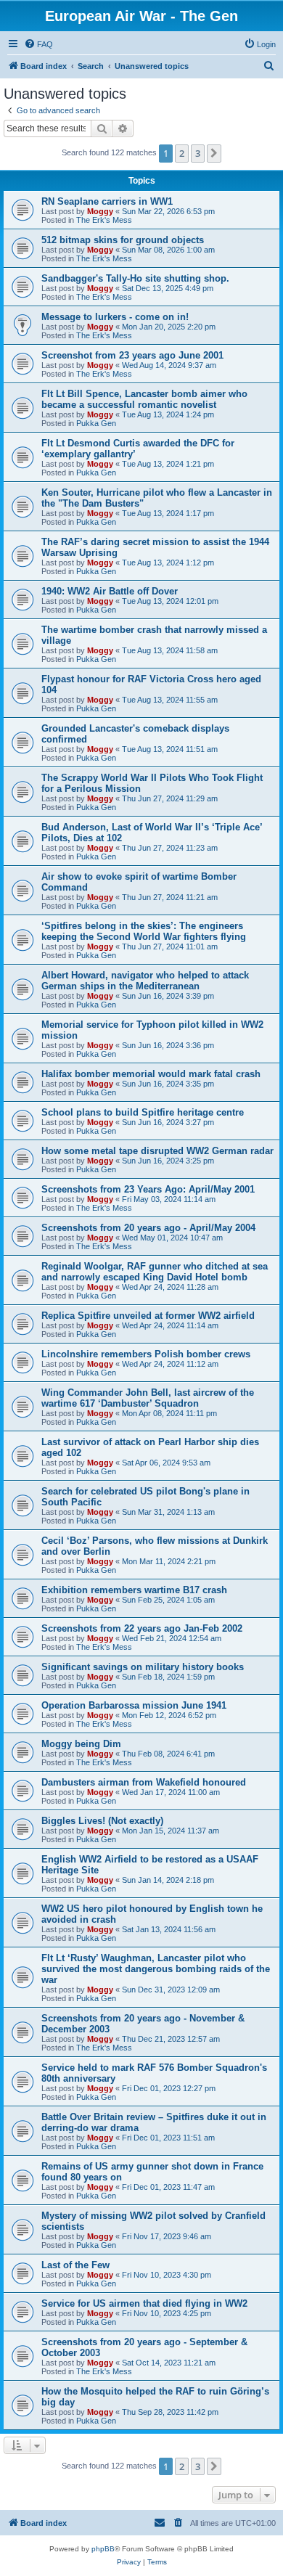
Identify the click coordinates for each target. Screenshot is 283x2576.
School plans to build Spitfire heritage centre (143, 1112)
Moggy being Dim (81, 1744)
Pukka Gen (96, 423)
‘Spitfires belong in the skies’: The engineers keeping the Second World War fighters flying (144, 931)
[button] (214, 153)
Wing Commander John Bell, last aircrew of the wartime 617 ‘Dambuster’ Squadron (148, 1398)
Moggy (100, 211)
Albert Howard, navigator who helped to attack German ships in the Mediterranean (145, 981)
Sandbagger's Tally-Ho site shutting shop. (135, 278)
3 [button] (198, 153)
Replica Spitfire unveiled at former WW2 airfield (148, 1316)
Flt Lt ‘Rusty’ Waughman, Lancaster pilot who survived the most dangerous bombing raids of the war (156, 1969)
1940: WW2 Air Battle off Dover (110, 591)
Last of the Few (75, 2265)
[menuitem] (38, 44)
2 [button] (182, 153)
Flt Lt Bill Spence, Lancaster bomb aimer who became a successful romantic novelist (144, 399)
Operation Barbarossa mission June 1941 (134, 1705)
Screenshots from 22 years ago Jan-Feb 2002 (142, 1628)
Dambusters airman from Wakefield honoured (144, 1782)
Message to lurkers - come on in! (115, 317)
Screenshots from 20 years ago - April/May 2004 (148, 1228)
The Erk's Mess (104, 220)
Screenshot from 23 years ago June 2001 (132, 355)
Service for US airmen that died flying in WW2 (144, 2303)
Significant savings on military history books (143, 1667)
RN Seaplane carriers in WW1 (107, 201)
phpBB (103, 2549)
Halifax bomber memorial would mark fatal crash (151, 1074)
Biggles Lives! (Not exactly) (102, 1821)
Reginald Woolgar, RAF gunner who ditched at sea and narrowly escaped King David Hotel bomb (155, 1272)
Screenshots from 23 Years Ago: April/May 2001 (148, 1189)
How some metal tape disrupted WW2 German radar (157, 1151)
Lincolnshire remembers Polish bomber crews (146, 1354)
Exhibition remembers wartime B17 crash (134, 1590)
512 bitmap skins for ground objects (123, 240)
